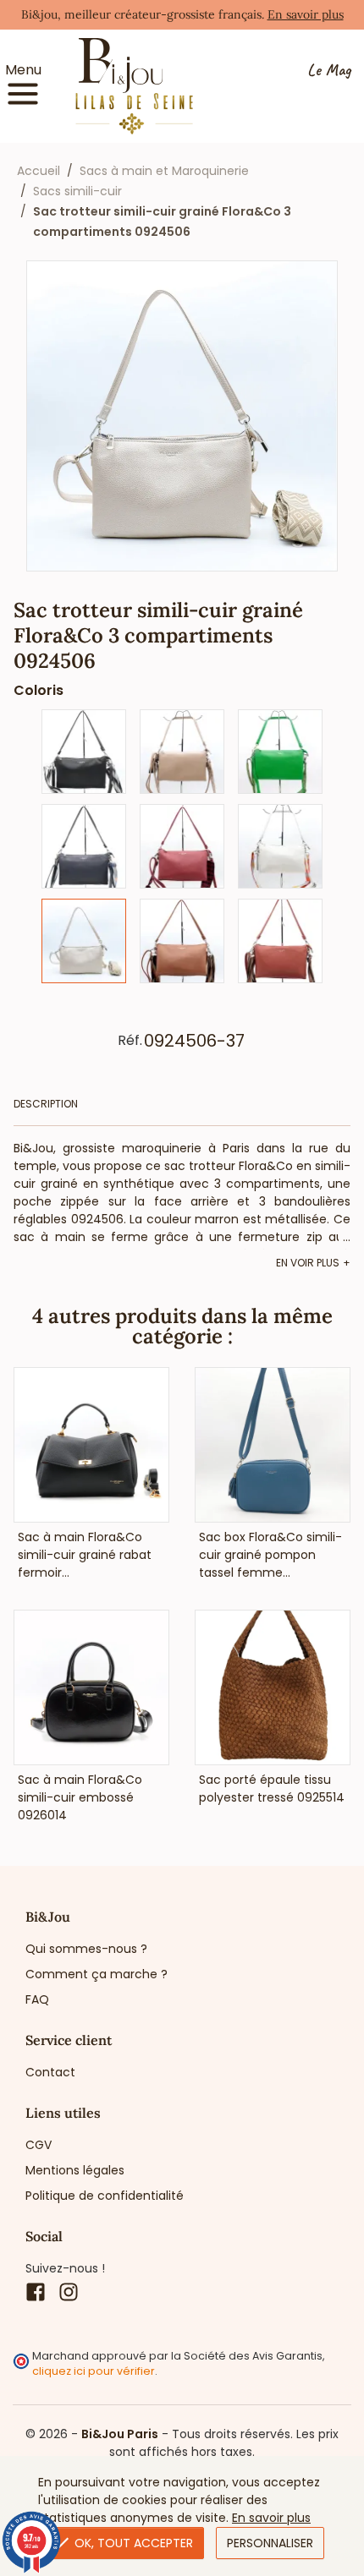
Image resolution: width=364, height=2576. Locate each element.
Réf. (130, 1041)
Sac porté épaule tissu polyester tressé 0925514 (272, 1788)
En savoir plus (306, 14)
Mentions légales (75, 2170)
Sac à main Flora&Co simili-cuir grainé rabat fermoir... (85, 1555)
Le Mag (329, 71)
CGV (39, 2145)
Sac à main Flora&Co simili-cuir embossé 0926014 (80, 1797)
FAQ (37, 1999)
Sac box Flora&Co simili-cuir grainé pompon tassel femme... (270, 1555)
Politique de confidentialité (105, 2196)
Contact (50, 2072)
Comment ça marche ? (97, 1974)
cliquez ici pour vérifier (94, 2371)
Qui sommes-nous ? (86, 1949)
